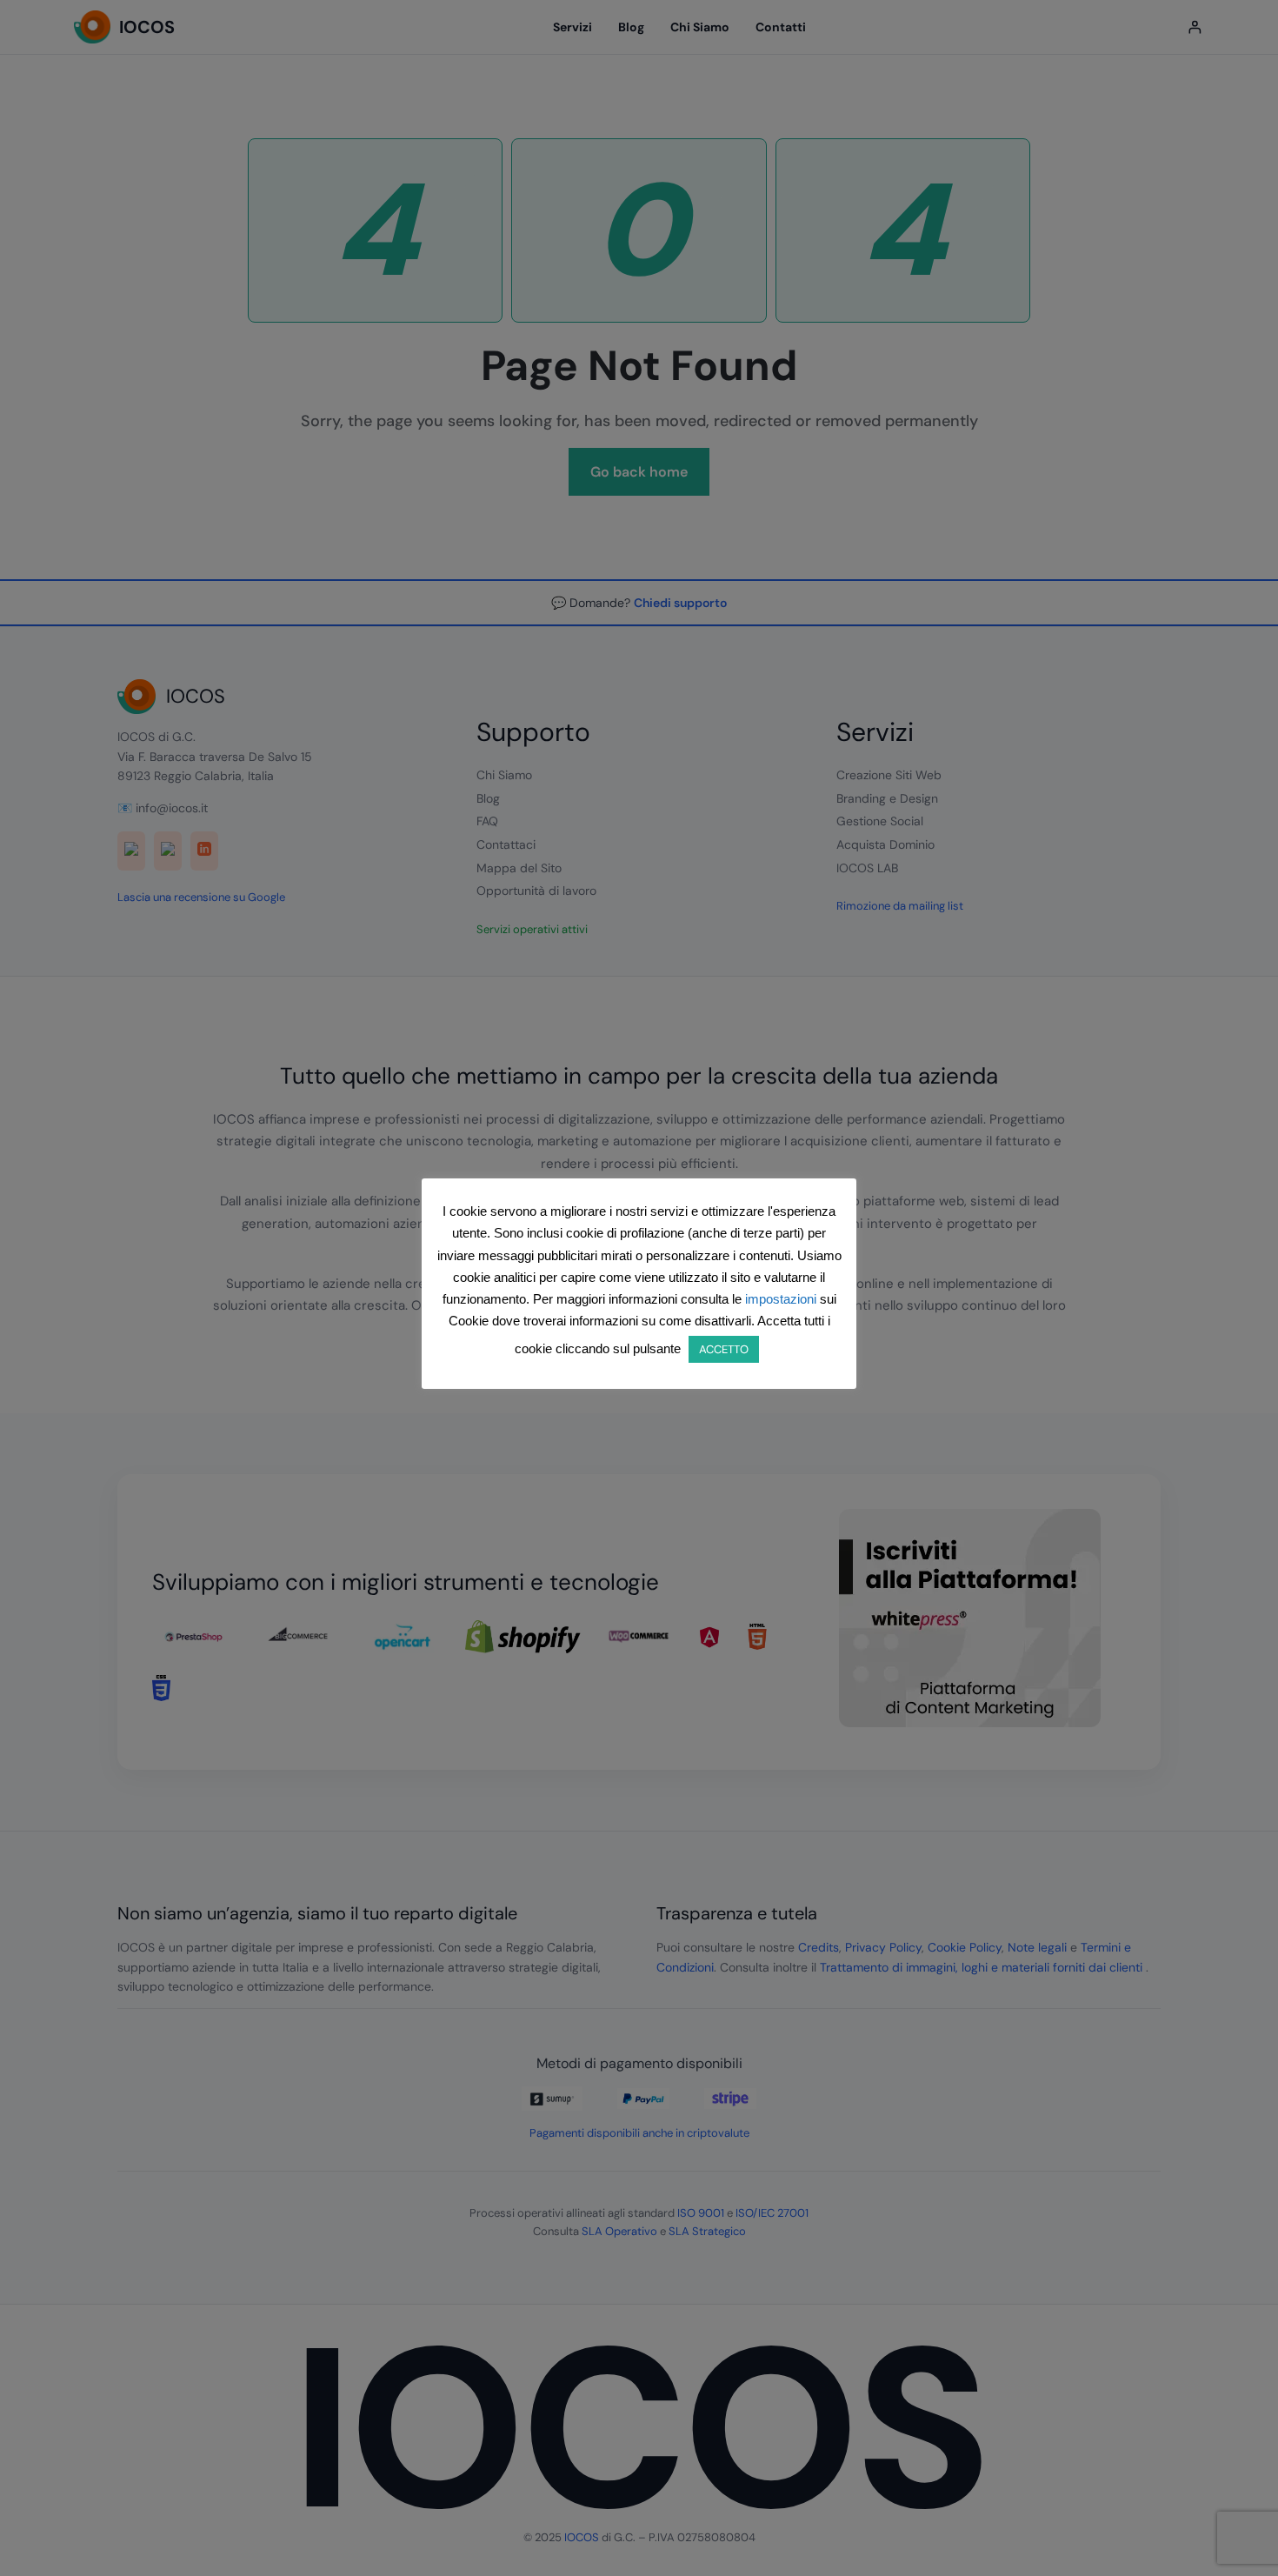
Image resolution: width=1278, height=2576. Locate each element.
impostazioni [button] (781, 1299)
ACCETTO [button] (724, 1349)
